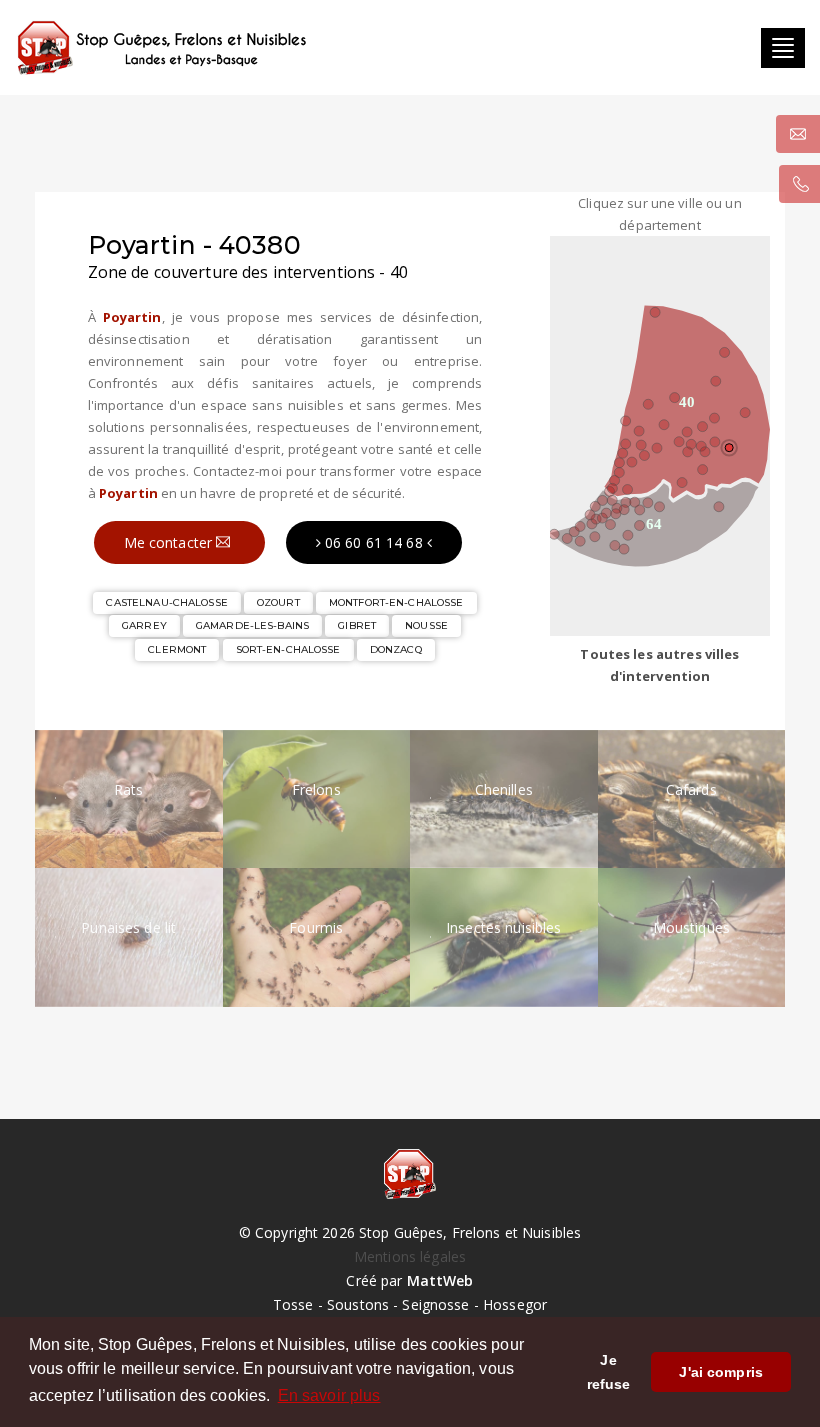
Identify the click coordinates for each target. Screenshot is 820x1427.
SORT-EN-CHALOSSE (288, 649)
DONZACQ (396, 649)
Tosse (293, 1304)
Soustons (358, 1304)
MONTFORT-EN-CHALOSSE (396, 602)
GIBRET (357, 625)
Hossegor (515, 1304)
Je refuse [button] (609, 1372)
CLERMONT (177, 649)
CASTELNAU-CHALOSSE (166, 602)
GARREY (144, 625)
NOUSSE (426, 625)
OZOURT (278, 602)
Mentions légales (410, 1256)
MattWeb (440, 1280)
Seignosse (435, 1304)
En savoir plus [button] (329, 1395)
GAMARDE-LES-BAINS (252, 625)
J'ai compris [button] (721, 1372)
